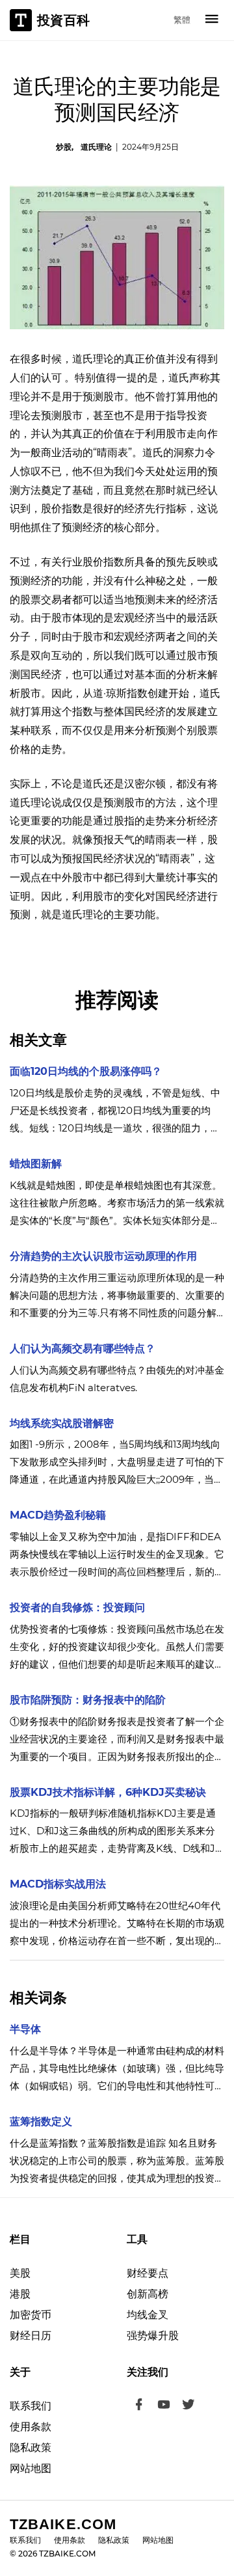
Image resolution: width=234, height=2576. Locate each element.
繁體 (182, 20)
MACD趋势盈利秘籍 (58, 1515)
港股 (20, 2294)
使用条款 (31, 2427)
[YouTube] (164, 2406)
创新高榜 (148, 2294)
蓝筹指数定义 (41, 2122)
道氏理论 (96, 147)
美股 (20, 2273)
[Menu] (212, 20)
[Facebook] (139, 2406)
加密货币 (31, 2315)
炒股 (64, 147)
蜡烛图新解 (36, 1164)
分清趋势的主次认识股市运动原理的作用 (103, 1256)
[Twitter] (188, 2406)
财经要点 (148, 2273)
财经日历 (31, 2336)
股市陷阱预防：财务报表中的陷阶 (88, 1700)
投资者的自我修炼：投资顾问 (77, 1607)
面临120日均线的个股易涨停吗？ (86, 1071)
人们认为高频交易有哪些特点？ (83, 1349)
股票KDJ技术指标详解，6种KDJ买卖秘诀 (108, 1792)
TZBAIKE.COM (63, 2524)
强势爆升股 (153, 2336)
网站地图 (31, 2468)
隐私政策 (31, 2447)
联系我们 (31, 2406)
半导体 (25, 2029)
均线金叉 (148, 2315)
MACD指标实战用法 (58, 1884)
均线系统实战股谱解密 (62, 1423)
